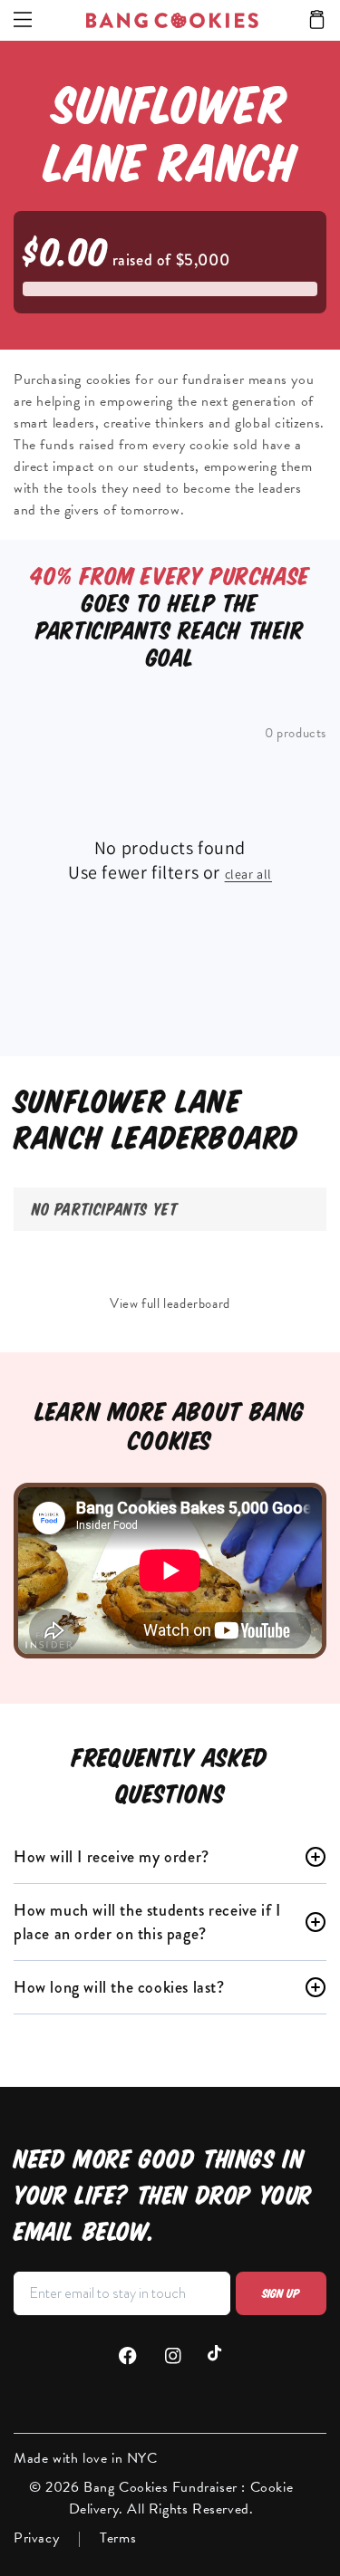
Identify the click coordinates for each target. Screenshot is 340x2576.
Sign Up (281, 2293)
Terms (118, 2538)
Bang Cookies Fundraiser (162, 2487)
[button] (317, 21)
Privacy (36, 2538)
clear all (248, 874)
